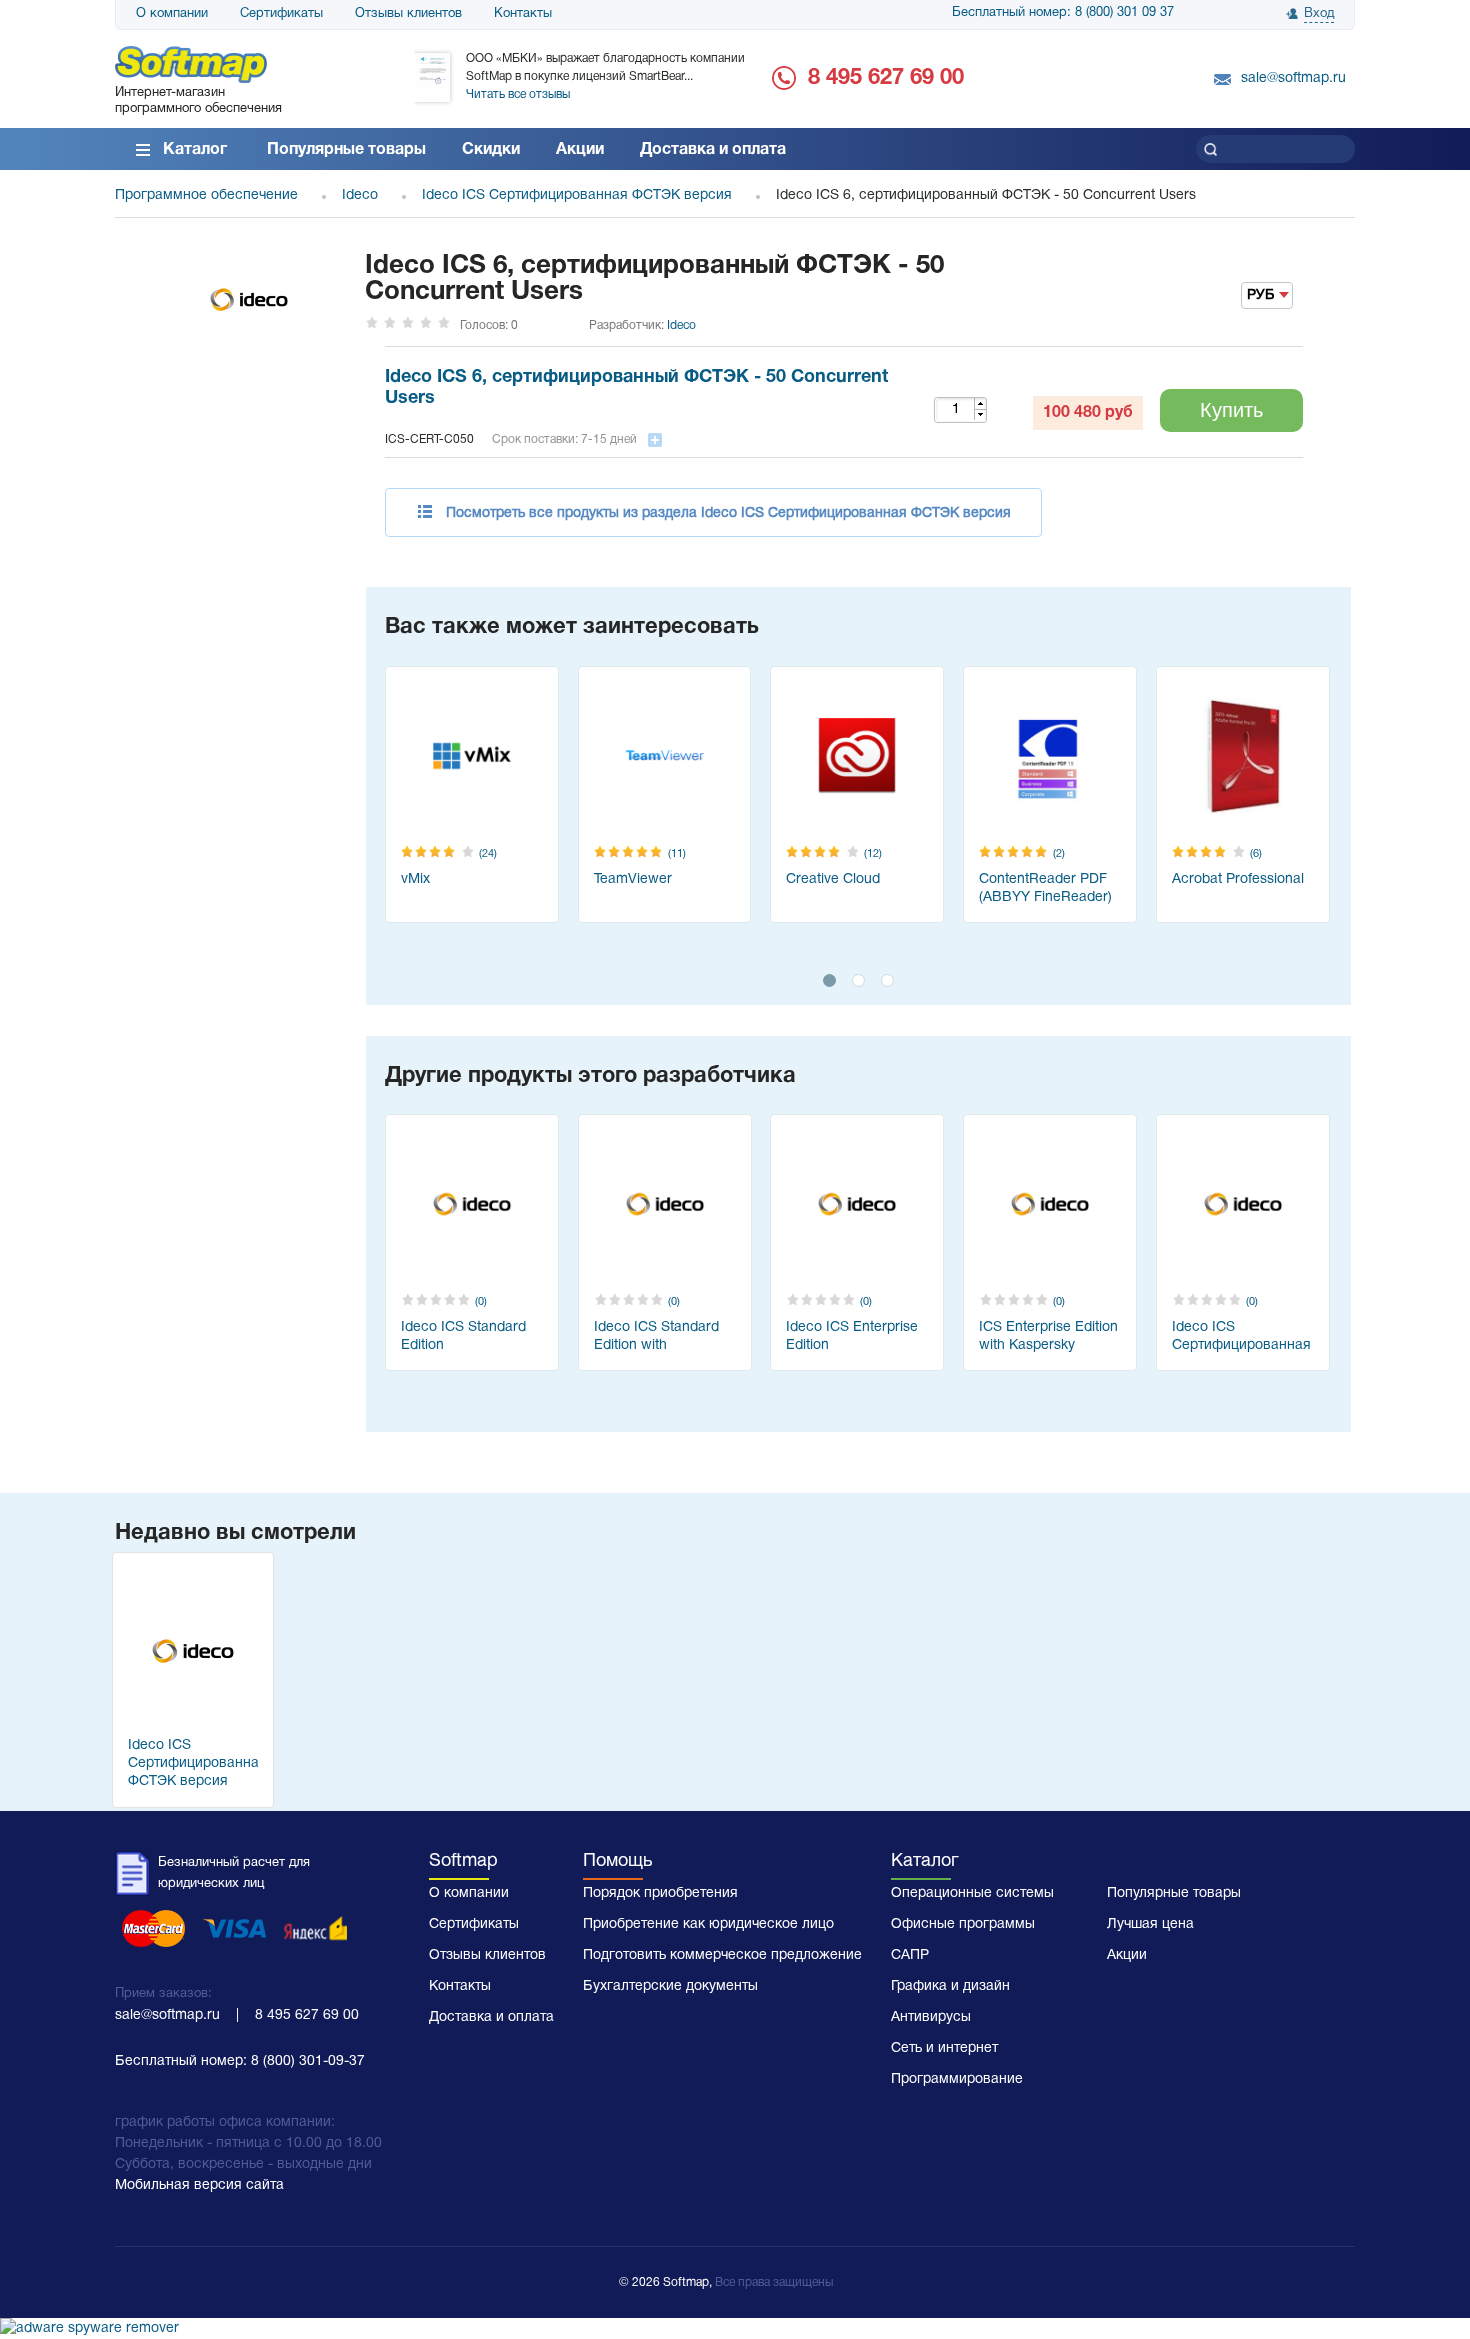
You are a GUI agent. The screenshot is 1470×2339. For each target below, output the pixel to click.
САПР (910, 1955)
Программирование (957, 2079)
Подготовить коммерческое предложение (722, 1955)
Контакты (523, 14)
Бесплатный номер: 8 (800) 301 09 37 (1063, 13)
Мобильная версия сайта (199, 2185)
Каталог (195, 150)
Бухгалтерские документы (670, 1986)
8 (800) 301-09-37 (308, 2061)
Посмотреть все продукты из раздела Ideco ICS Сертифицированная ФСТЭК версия (728, 513)
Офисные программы (963, 1924)
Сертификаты (281, 14)
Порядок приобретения (660, 1893)
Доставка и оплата (713, 150)
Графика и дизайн (950, 1986)
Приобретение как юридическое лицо (708, 1924)
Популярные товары (346, 150)
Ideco (681, 325)
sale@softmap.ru (1293, 78)
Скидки (491, 150)
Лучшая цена (1150, 1924)
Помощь (617, 1861)
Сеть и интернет (944, 2048)
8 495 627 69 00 (886, 78)
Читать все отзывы (518, 94)
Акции (580, 150)
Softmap (463, 1861)
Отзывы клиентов (408, 14)
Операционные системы (972, 1893)
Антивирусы (931, 2017)
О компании (172, 14)
